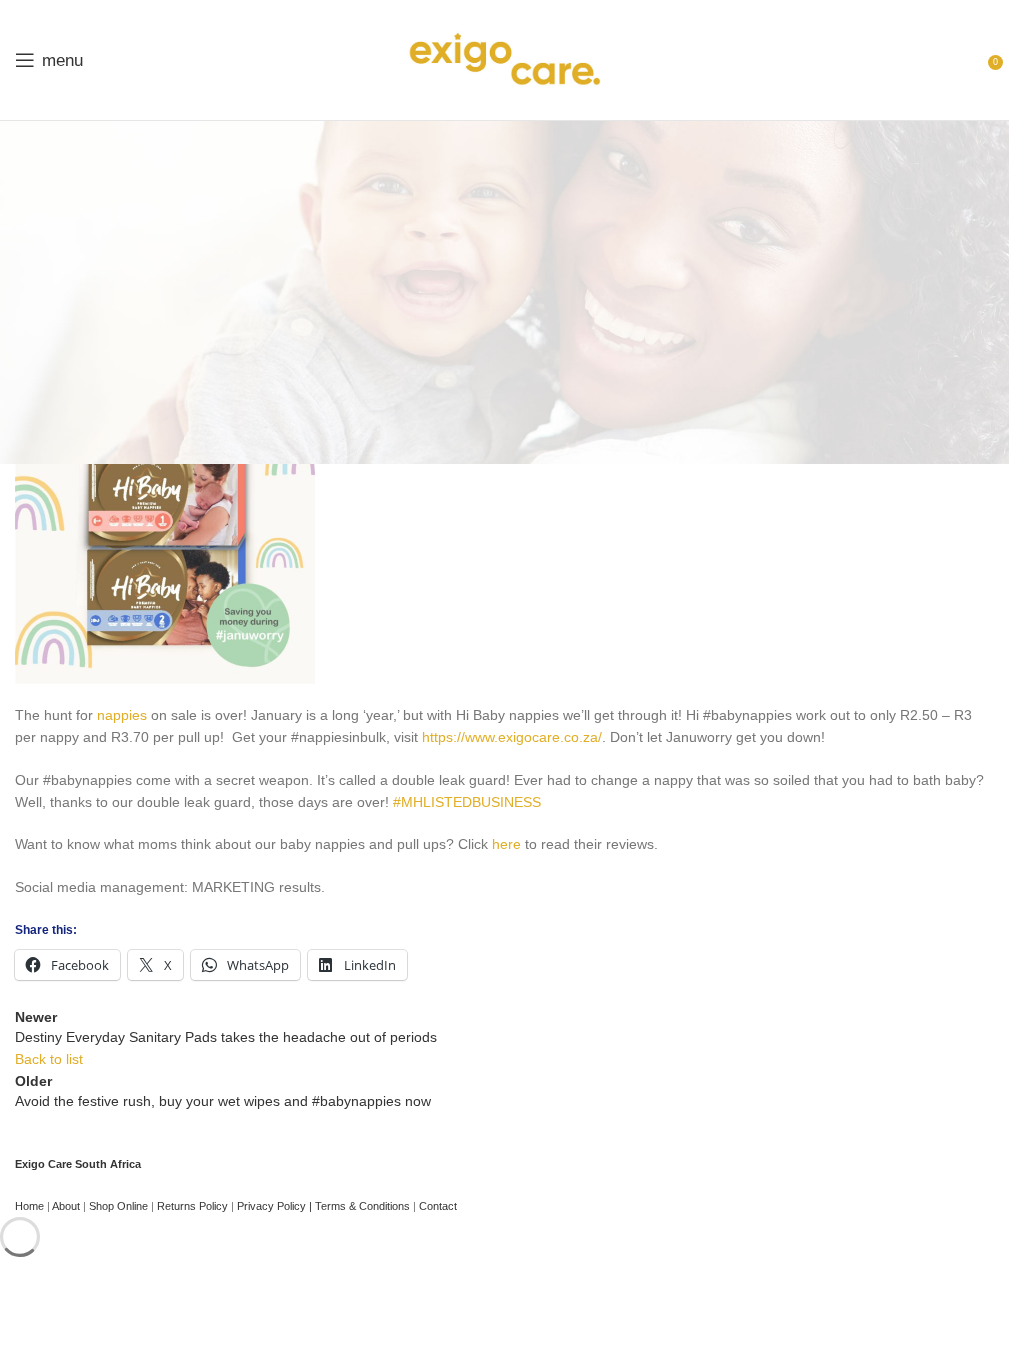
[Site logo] (505, 59)
